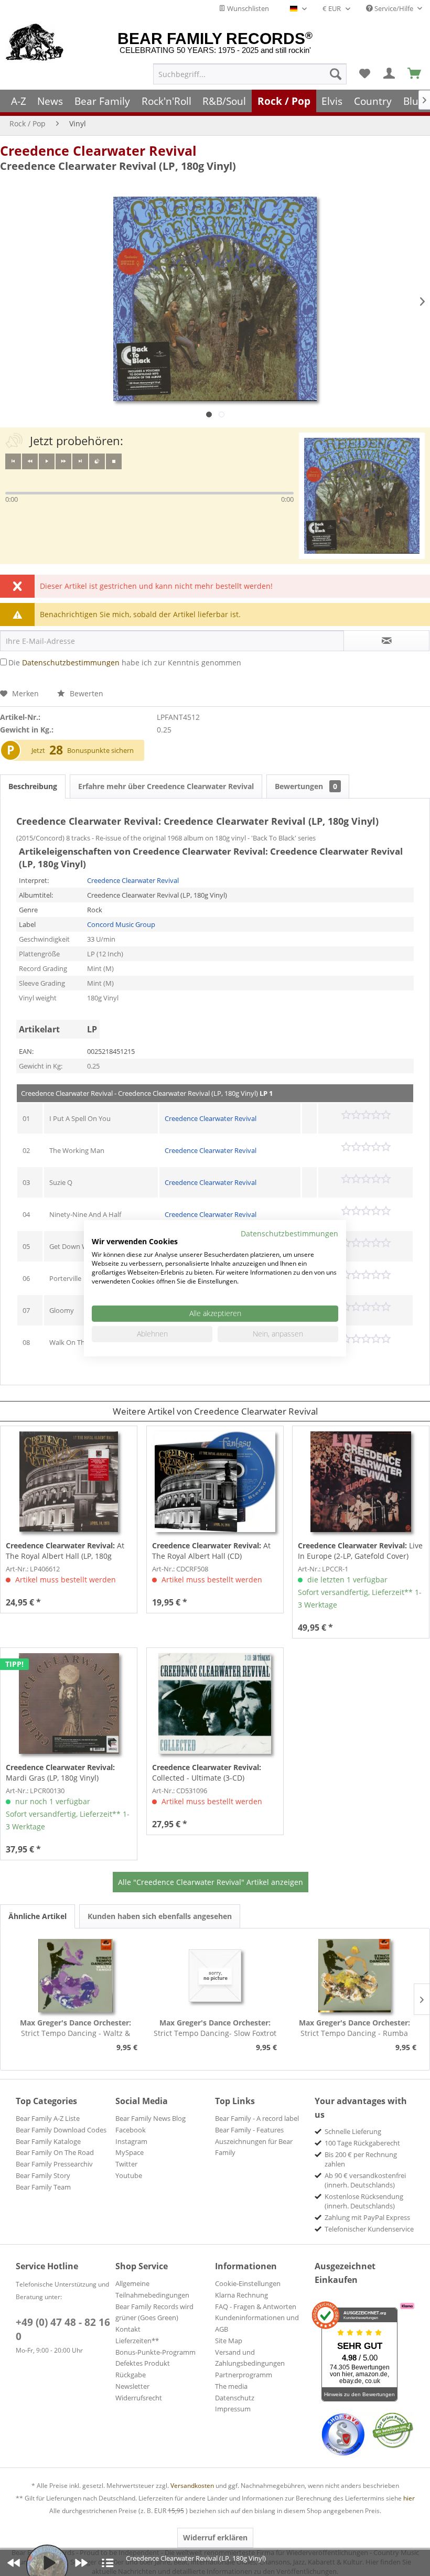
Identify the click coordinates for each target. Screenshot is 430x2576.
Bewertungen (306, 786)
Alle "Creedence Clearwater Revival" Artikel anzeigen (211, 1882)
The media (231, 2386)
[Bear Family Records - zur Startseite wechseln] (35, 43)
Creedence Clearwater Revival (98, 150)
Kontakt (128, 2329)
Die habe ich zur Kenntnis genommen (125, 662)
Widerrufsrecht (139, 2398)
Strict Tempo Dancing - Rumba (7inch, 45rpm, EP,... (354, 2028)
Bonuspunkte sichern (100, 750)
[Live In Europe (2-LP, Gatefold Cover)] (361, 1482)
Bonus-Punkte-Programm (155, 2352)
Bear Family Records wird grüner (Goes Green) (154, 2312)
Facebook (131, 2130)
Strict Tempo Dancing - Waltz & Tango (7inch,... (76, 2028)
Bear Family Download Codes (61, 2130)
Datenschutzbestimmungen (71, 662)
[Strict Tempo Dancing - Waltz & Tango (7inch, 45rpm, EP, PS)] (76, 1976)
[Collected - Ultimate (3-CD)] (215, 1704)
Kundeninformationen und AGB (257, 2323)
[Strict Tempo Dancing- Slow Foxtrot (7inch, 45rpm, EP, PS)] (215, 1976)
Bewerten (85, 693)
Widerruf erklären (215, 2537)
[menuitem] (250, 74)
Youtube (129, 2175)
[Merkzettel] (364, 74)
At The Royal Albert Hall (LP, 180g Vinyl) (65, 1551)
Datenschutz (235, 2398)
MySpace (130, 2152)
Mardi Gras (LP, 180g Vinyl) (60, 1772)
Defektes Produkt (143, 2363)
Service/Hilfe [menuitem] (394, 8)
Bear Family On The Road (55, 2152)
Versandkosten (192, 2486)
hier (409, 2498)
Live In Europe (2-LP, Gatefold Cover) (360, 1551)
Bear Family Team (43, 2187)
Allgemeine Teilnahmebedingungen (152, 2289)
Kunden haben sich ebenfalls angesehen (160, 1916)
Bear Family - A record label (257, 2118)
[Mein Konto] (390, 74)
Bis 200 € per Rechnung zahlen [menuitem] (361, 2159)
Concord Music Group (121, 924)
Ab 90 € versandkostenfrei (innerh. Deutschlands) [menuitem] (365, 2180)
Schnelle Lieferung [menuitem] (353, 2131)
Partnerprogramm (244, 2375)
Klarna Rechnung (241, 2295)
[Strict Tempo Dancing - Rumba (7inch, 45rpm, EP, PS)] (354, 1976)
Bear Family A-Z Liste (48, 2118)
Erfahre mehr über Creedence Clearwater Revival (166, 786)
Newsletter (132, 2386)
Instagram (131, 2141)
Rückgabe (131, 2375)
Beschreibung (33, 786)
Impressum (233, 2409)
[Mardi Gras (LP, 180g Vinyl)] (69, 1704)
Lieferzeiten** (137, 2341)
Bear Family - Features (249, 2130)
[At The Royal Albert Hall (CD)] (215, 1482)
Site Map (229, 2341)
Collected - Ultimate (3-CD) (207, 1772)
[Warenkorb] (415, 74)
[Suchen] (336, 74)
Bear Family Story (43, 2175)
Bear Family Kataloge (48, 2141)
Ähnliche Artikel (37, 1916)
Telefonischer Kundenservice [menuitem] (369, 2229)
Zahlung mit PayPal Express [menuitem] (367, 2217)
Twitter (126, 2164)
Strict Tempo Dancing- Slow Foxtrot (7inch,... (215, 2028)
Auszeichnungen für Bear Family (254, 2147)
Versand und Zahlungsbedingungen (250, 2358)
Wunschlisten (247, 8)
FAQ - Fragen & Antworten (256, 2306)
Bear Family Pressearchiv (54, 2164)
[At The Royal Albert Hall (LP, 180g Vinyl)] (69, 1482)
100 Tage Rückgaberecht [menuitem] (362, 2143)
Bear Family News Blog (150, 2118)
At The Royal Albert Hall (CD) (211, 1551)
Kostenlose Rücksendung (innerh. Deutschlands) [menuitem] (364, 2201)
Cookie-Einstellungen (248, 2283)
